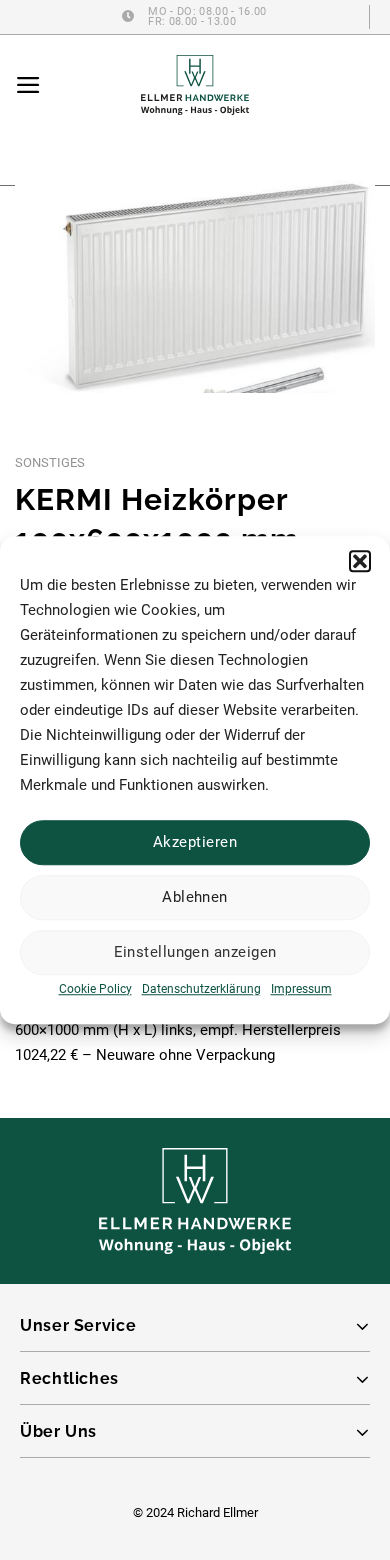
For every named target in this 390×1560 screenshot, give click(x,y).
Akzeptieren (195, 842)
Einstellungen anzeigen (195, 952)
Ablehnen (195, 897)
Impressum (301, 989)
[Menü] (29, 85)
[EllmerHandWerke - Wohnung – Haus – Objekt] (195, 85)
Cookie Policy (95, 989)
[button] (360, 561)
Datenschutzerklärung (201, 989)
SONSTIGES (50, 462)
